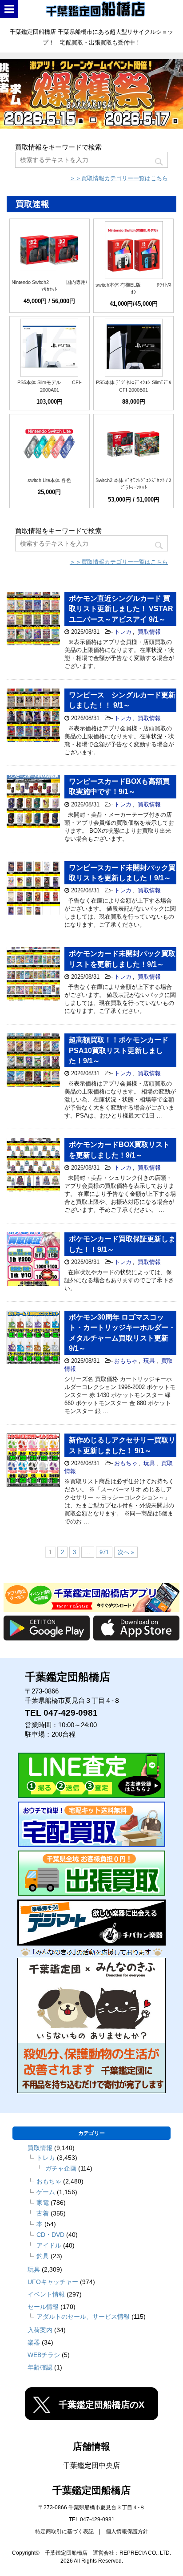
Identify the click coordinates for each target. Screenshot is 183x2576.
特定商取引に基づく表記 (64, 2531)
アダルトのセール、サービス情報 (83, 2317)
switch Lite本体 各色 (49, 480)
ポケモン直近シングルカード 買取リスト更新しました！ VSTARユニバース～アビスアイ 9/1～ (121, 609)
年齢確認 (40, 2367)
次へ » (126, 1552)
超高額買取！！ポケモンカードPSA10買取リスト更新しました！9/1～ (119, 1050)
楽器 (34, 2342)
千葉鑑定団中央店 (91, 2465)
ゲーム (46, 2192)
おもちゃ (126, 1361)
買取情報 (149, 632)
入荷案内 (40, 2330)
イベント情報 (46, 2294)
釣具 (43, 2256)
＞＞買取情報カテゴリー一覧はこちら (119, 178)
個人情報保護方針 (127, 2531)
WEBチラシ (44, 2355)
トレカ (123, 632)
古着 (43, 2213)
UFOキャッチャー (53, 2282)
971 (104, 1552)
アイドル (49, 2245)
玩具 (149, 1361)
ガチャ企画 (61, 2168)
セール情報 (43, 2307)
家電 (43, 2203)
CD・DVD (50, 2235)
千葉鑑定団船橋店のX (101, 2405)
